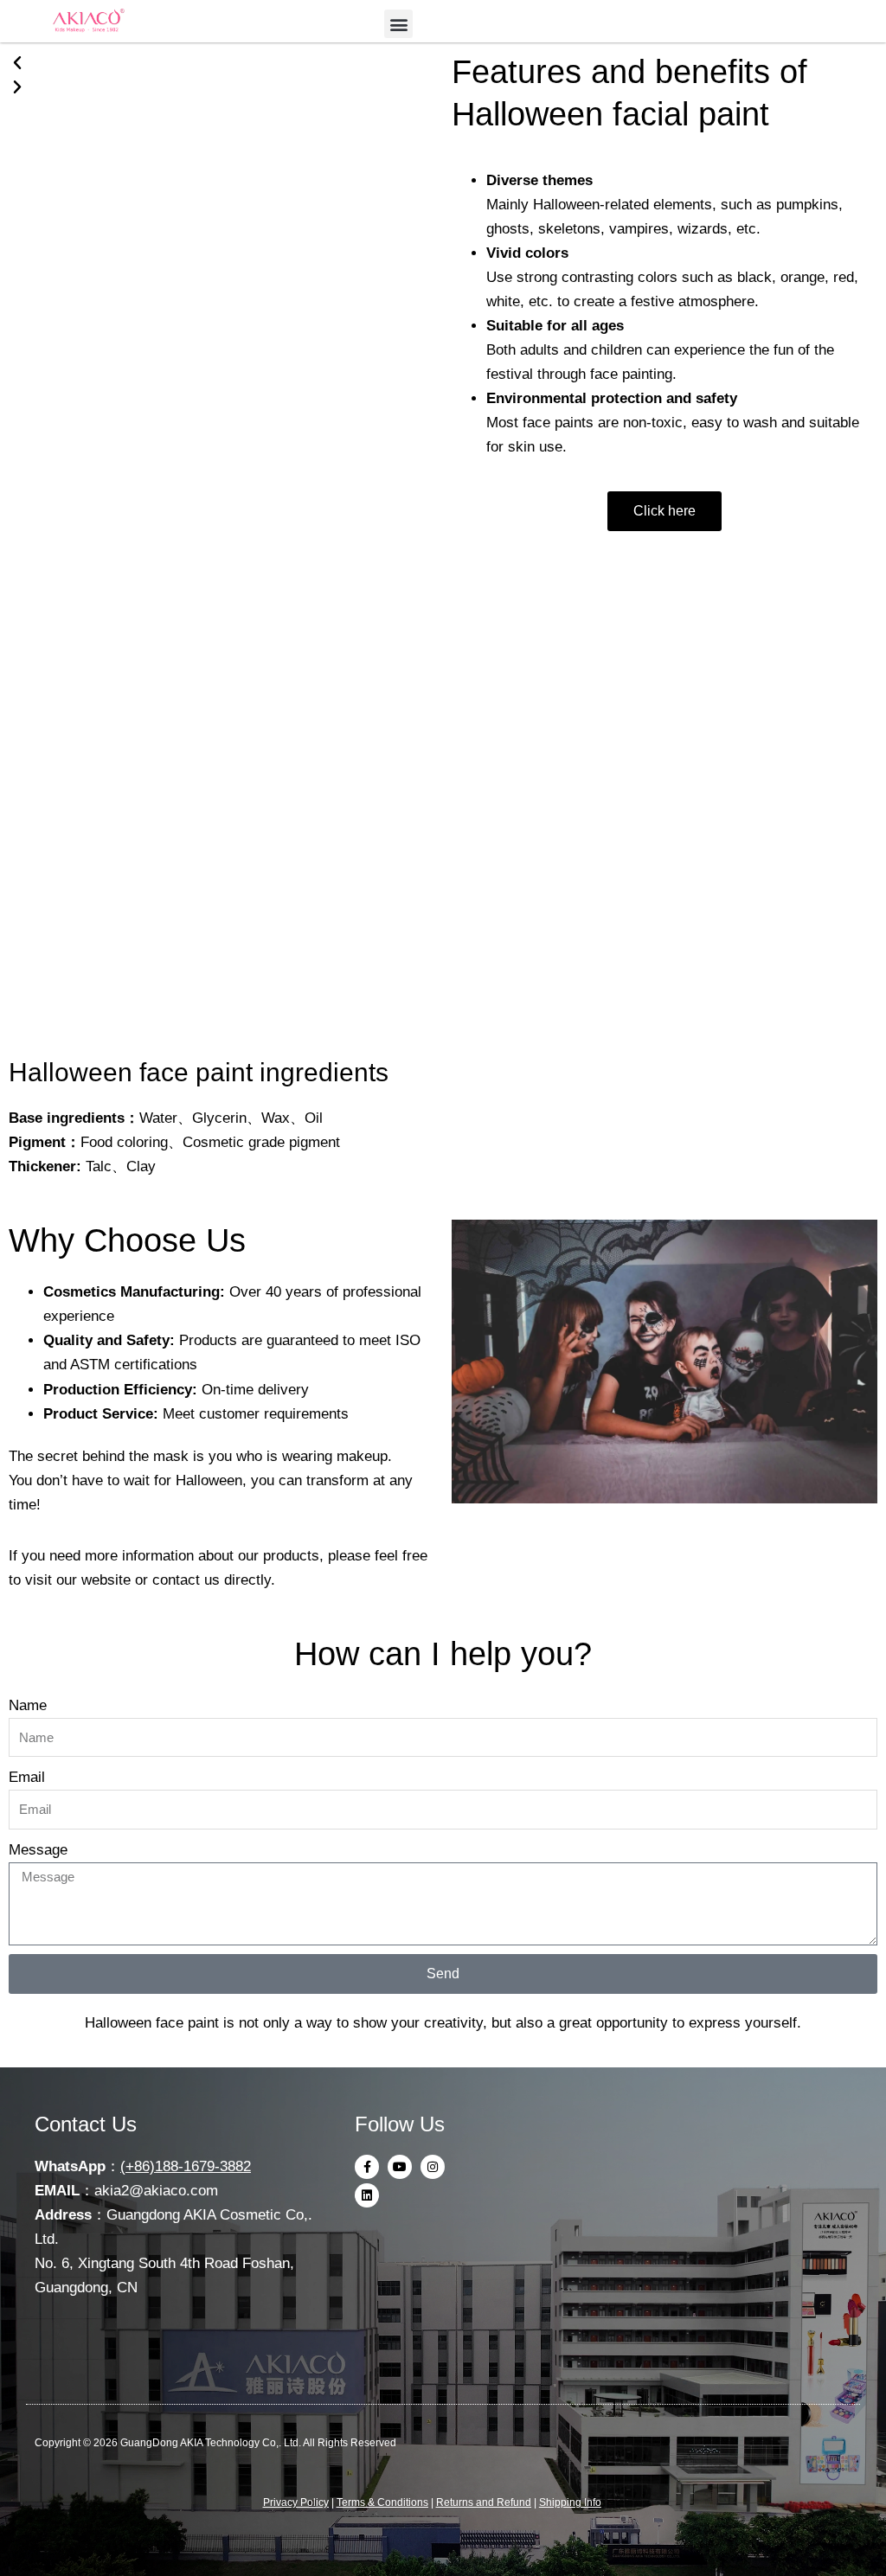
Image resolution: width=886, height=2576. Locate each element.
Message (38, 1850)
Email (27, 1777)
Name (28, 1705)
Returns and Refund (484, 2502)
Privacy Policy (296, 2502)
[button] (398, 24)
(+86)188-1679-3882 (186, 2166)
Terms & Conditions (382, 2502)
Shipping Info (570, 2502)
